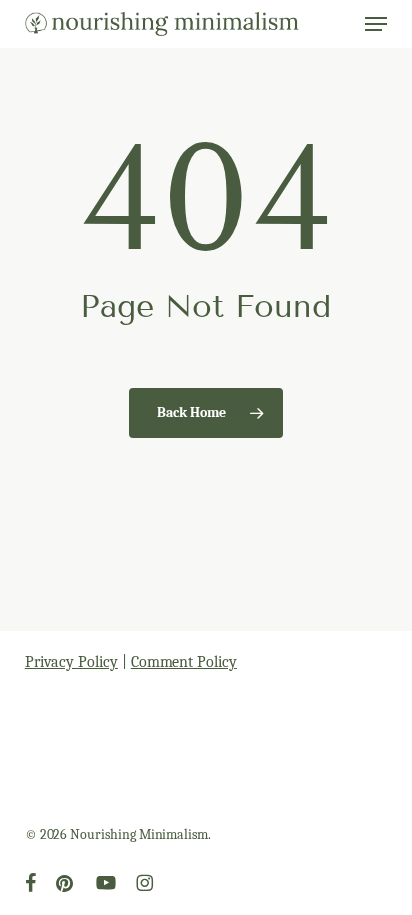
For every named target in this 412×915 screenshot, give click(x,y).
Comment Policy (184, 662)
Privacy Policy (71, 662)
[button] (376, 24)
